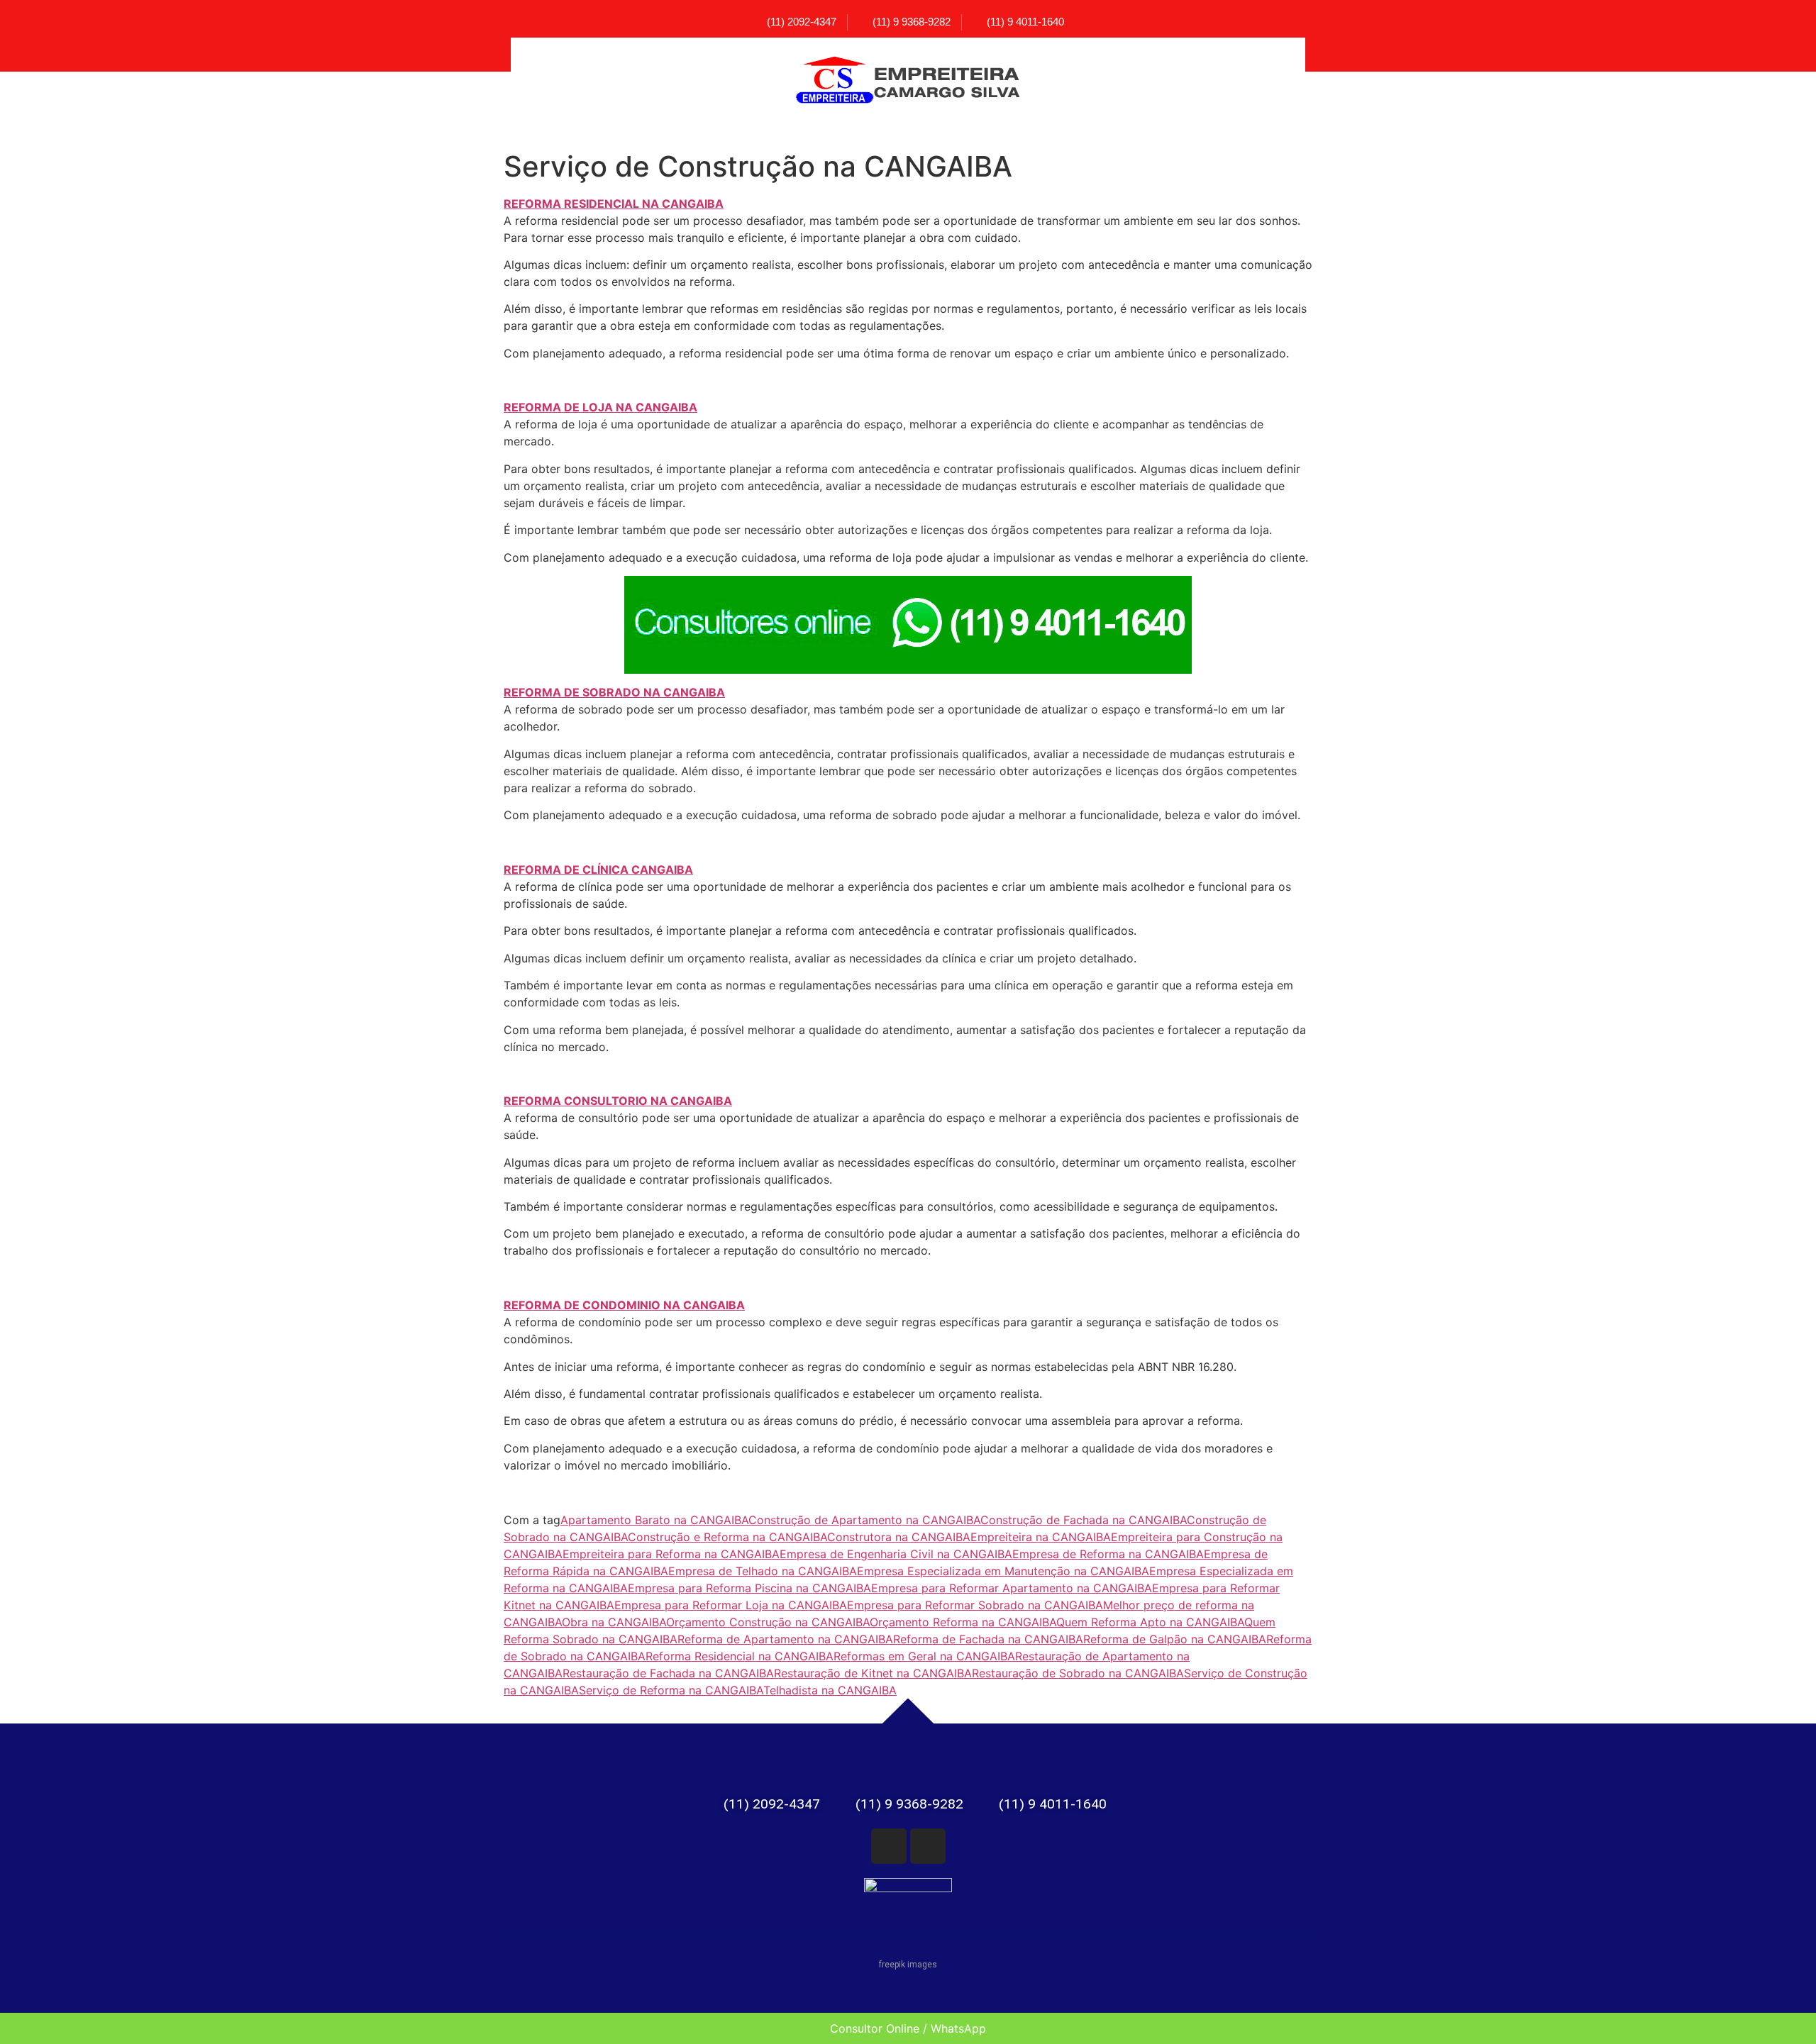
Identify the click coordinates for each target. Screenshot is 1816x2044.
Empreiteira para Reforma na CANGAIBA (671, 1554)
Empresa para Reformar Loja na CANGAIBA (731, 1605)
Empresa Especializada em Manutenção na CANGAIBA (1003, 1571)
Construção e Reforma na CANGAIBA (727, 1537)
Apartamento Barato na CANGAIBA (654, 1520)
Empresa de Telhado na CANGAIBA (763, 1571)
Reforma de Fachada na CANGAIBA (988, 1639)
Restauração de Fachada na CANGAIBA (668, 1673)
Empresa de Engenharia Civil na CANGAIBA (896, 1554)
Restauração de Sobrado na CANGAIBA (1078, 1673)
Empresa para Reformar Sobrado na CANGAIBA (975, 1605)
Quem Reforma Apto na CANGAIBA (1150, 1622)
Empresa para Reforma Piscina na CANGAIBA (749, 1588)
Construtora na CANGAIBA (899, 1537)
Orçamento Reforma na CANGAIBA (963, 1622)
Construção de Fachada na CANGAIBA (1084, 1520)
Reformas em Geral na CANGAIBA (924, 1656)
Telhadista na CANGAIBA (830, 1690)
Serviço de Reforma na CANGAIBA (671, 1690)
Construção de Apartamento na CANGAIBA (864, 1520)
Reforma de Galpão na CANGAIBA (1175, 1639)
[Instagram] (928, 1846)
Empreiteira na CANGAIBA (1041, 1537)
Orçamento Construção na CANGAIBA (768, 1622)
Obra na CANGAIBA (614, 1622)
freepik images (908, 1965)
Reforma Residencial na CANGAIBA (740, 1656)
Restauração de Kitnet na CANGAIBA (873, 1673)
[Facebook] (889, 1846)
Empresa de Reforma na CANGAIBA (1108, 1554)
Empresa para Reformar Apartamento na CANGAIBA (1012, 1588)
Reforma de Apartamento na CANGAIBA (785, 1639)
